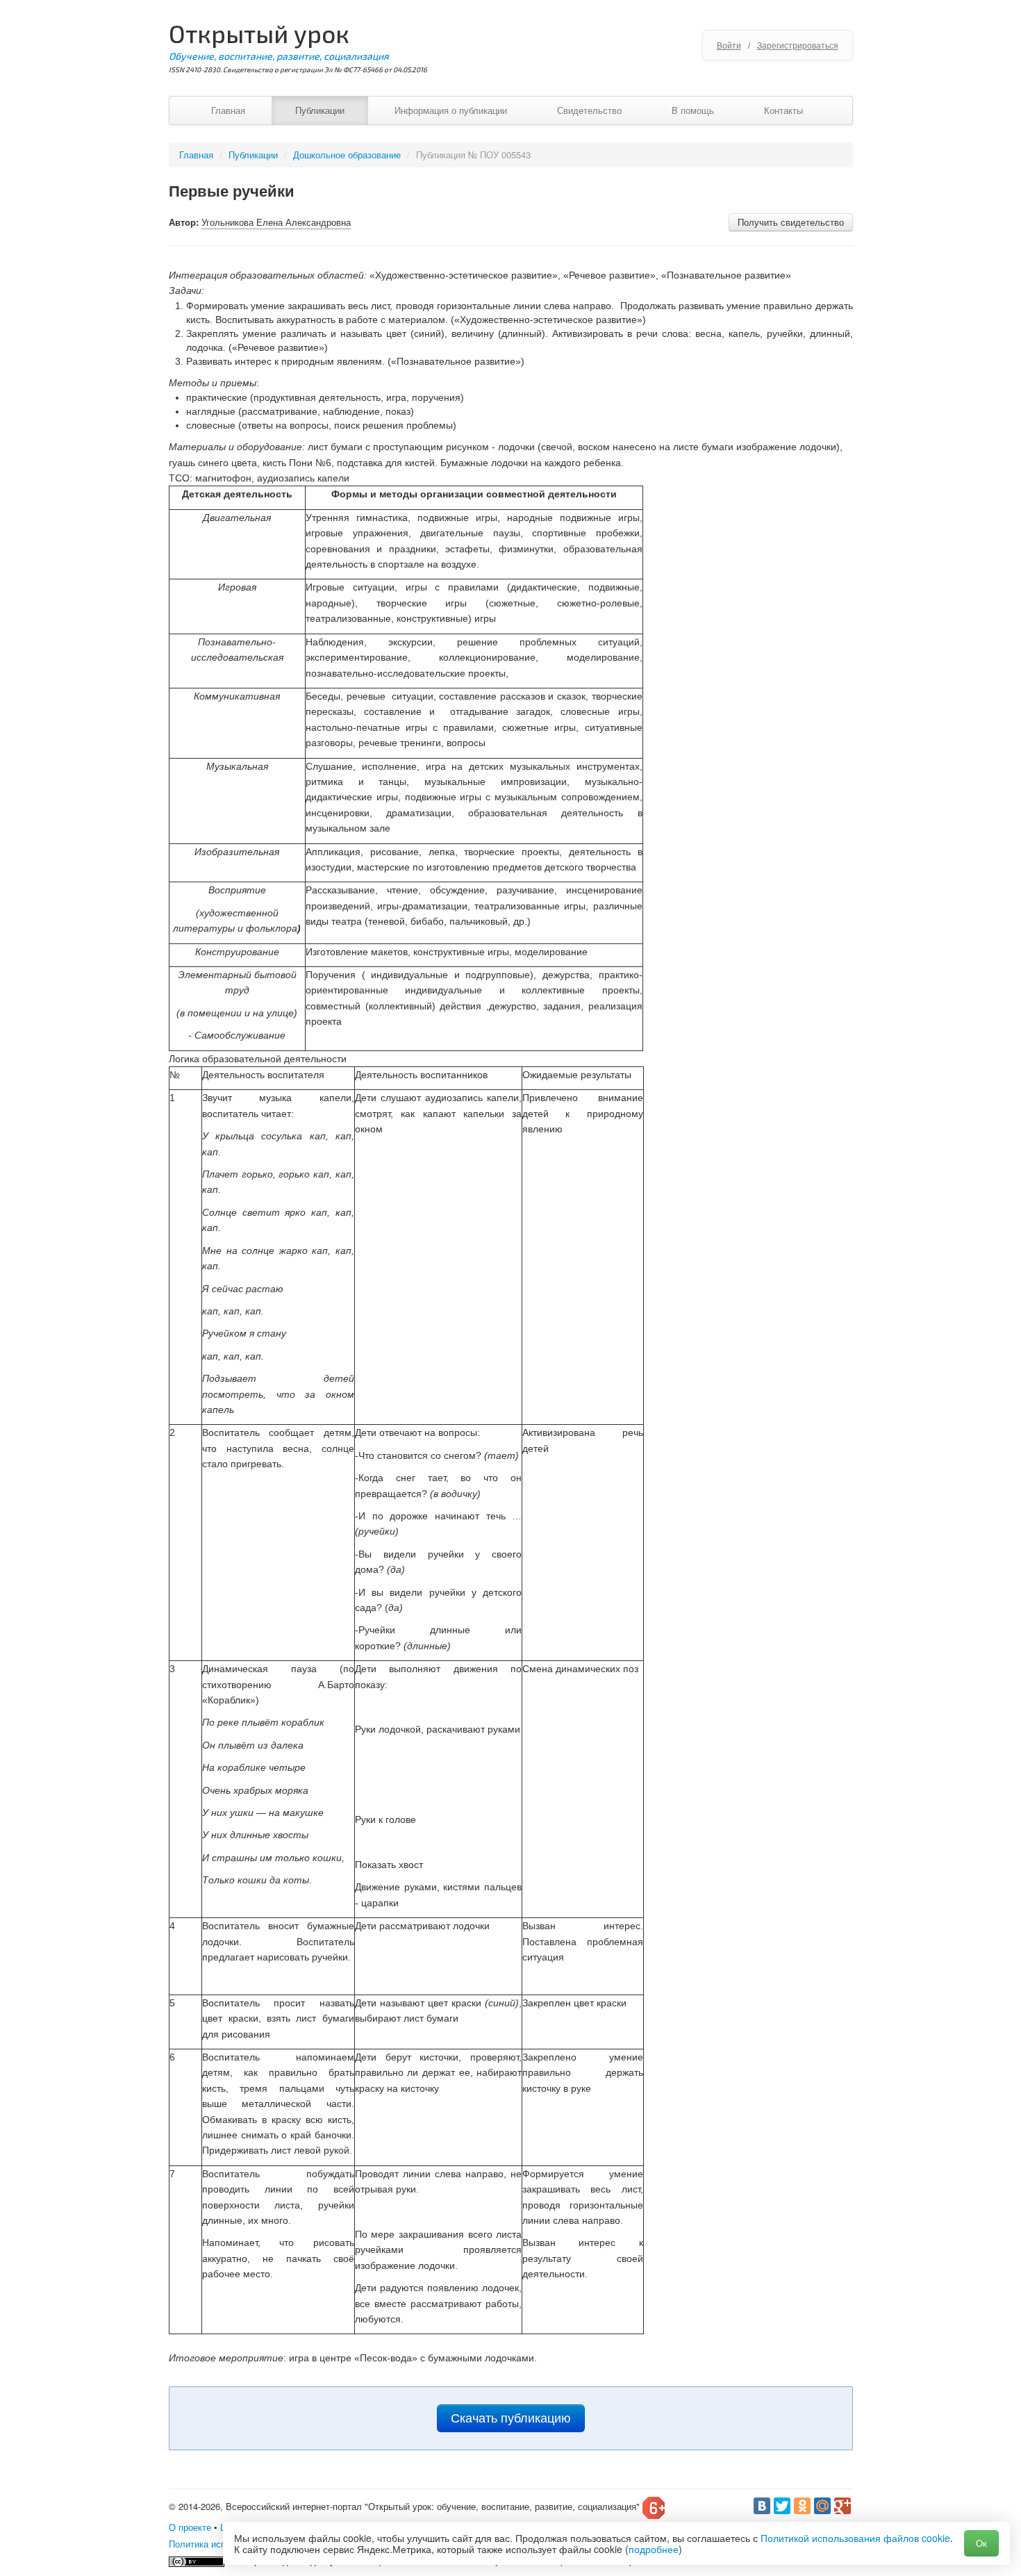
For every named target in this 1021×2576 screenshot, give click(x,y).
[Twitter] (782, 2506)
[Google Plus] (842, 2506)
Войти (729, 45)
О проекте (190, 2527)
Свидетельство (589, 110)
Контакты (783, 110)
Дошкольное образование (347, 155)
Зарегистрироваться (798, 45)
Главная (228, 110)
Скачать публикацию (511, 2418)
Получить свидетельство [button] (791, 222)
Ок (981, 2543)
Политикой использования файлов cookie (855, 2538)
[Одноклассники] (802, 2506)
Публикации (320, 110)
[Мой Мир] (822, 2506)
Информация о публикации (451, 110)
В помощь (693, 110)
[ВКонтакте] (762, 2506)
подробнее (654, 2549)
